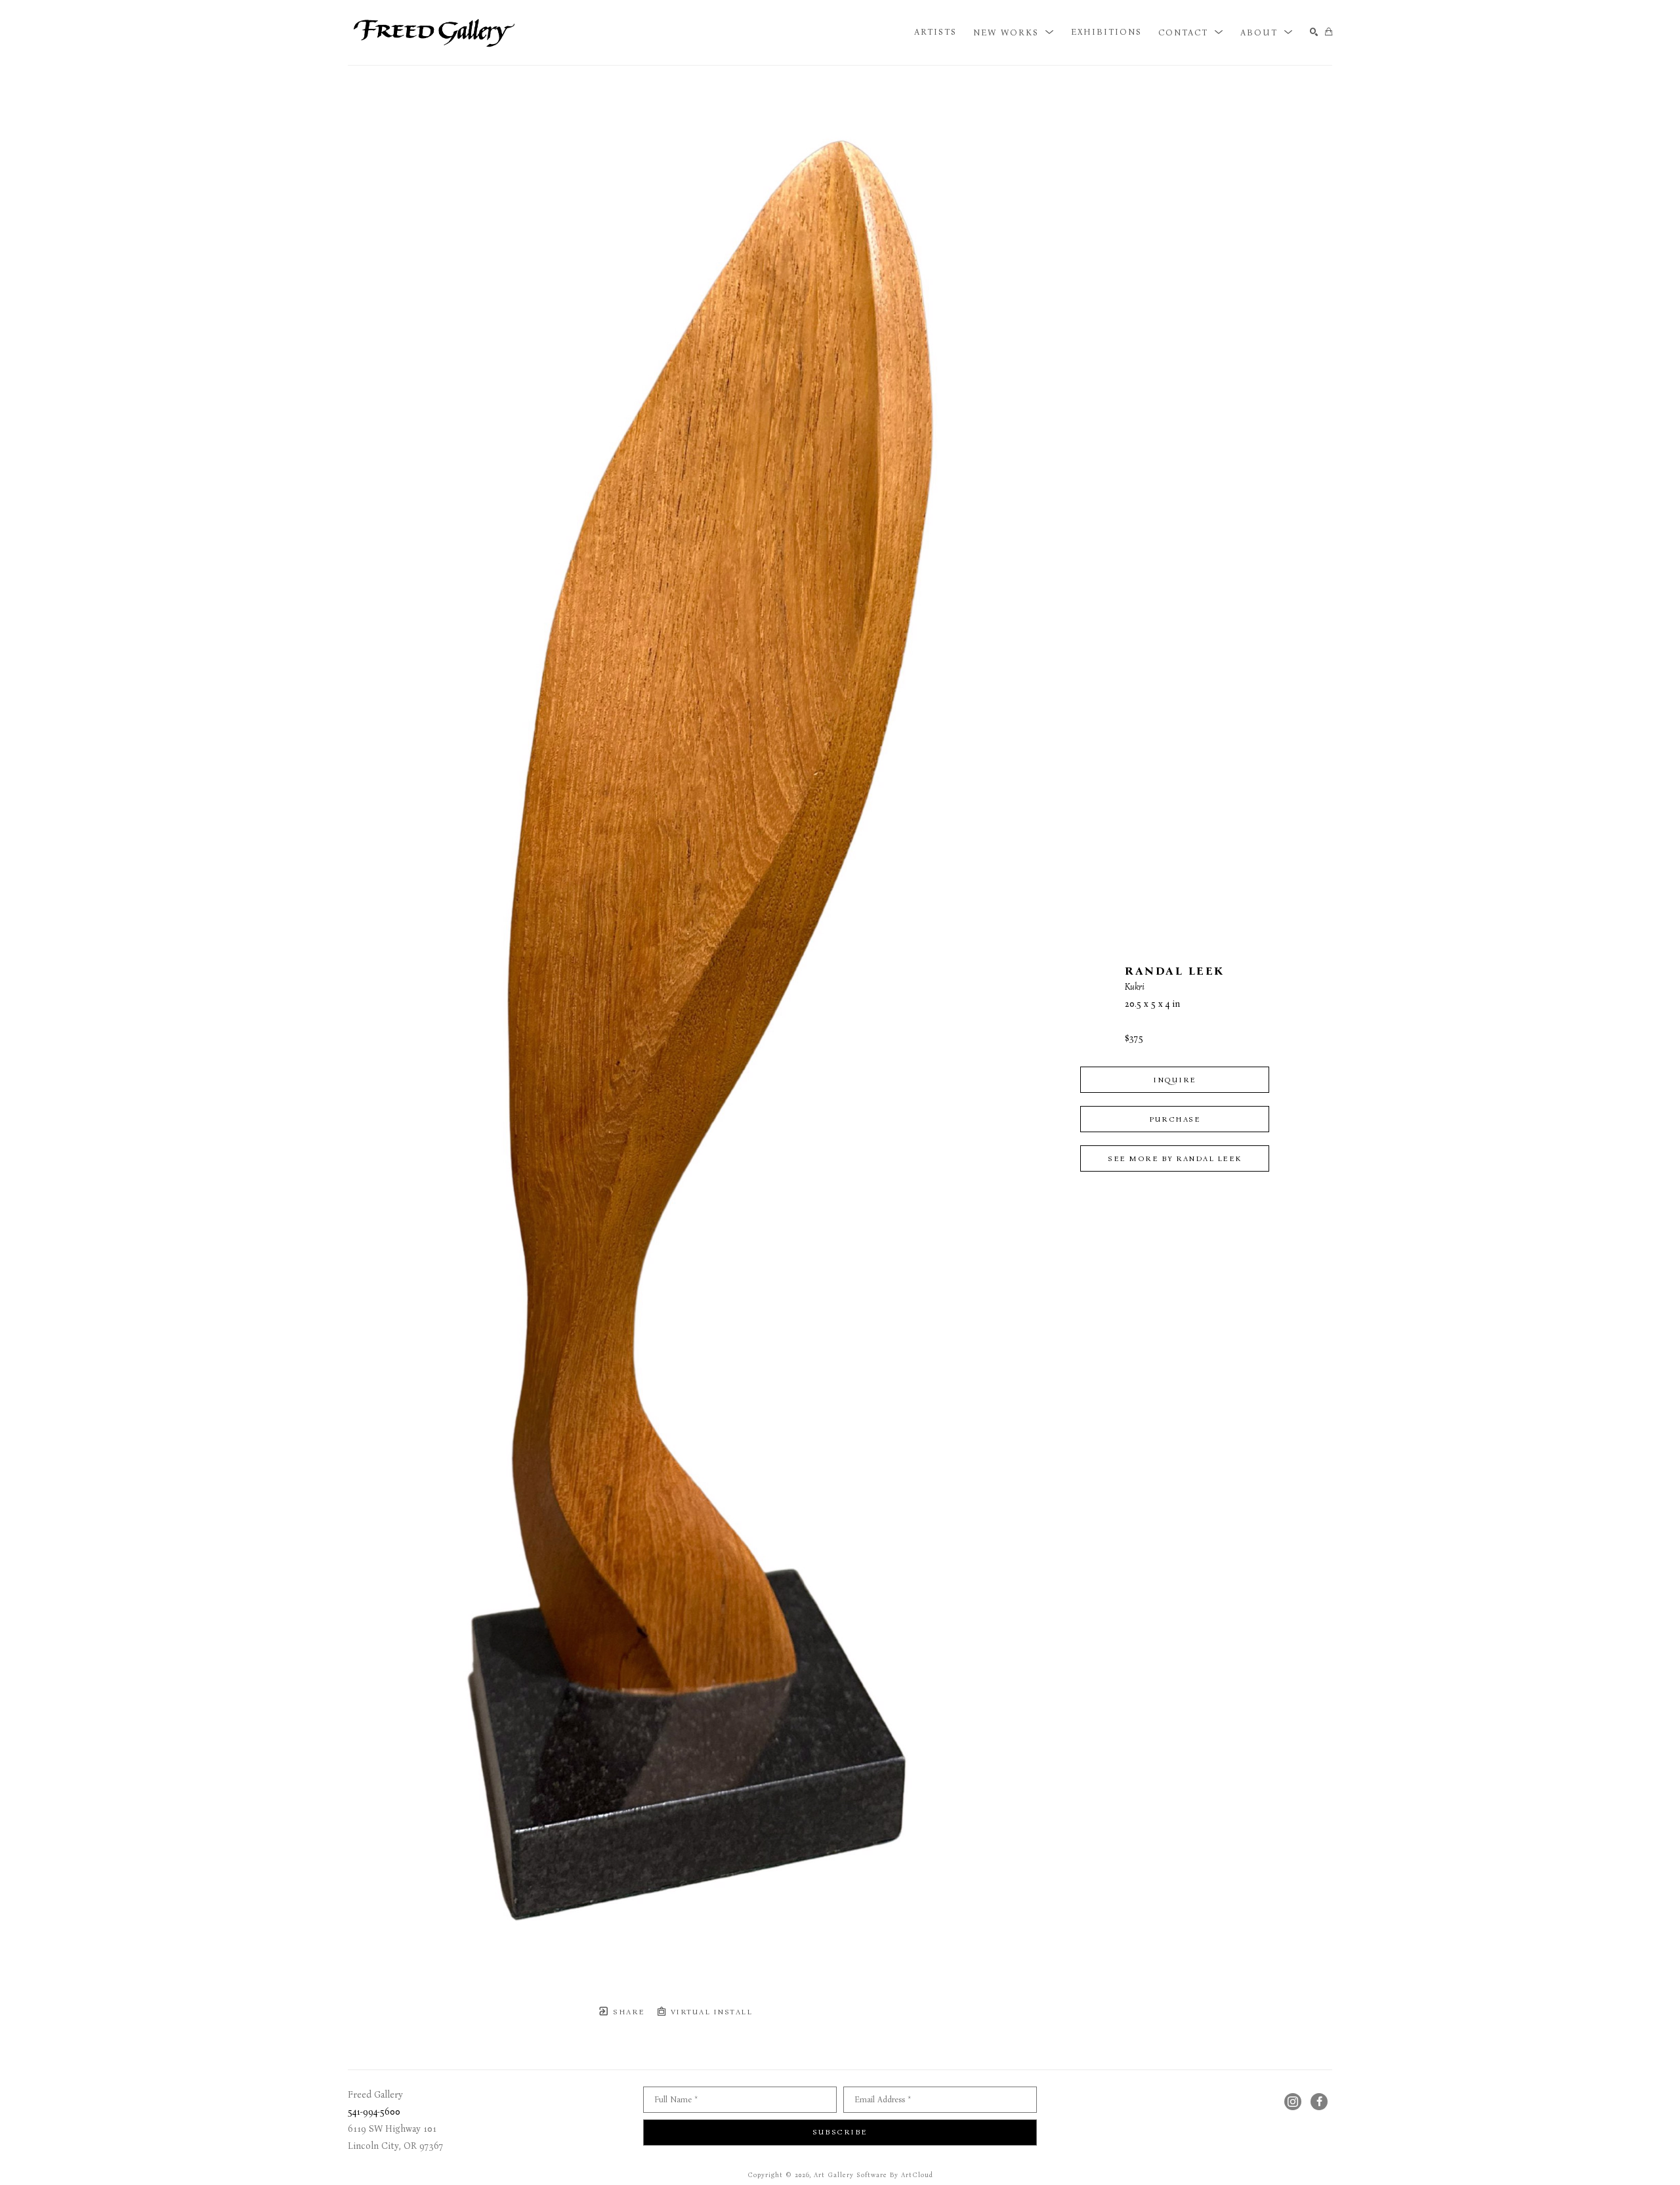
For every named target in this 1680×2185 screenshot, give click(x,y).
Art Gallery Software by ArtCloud (873, 2175)
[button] (1014, 32)
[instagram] (1293, 2102)
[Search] (1314, 32)
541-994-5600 (374, 2112)
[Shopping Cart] (1329, 32)
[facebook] (1319, 2102)
